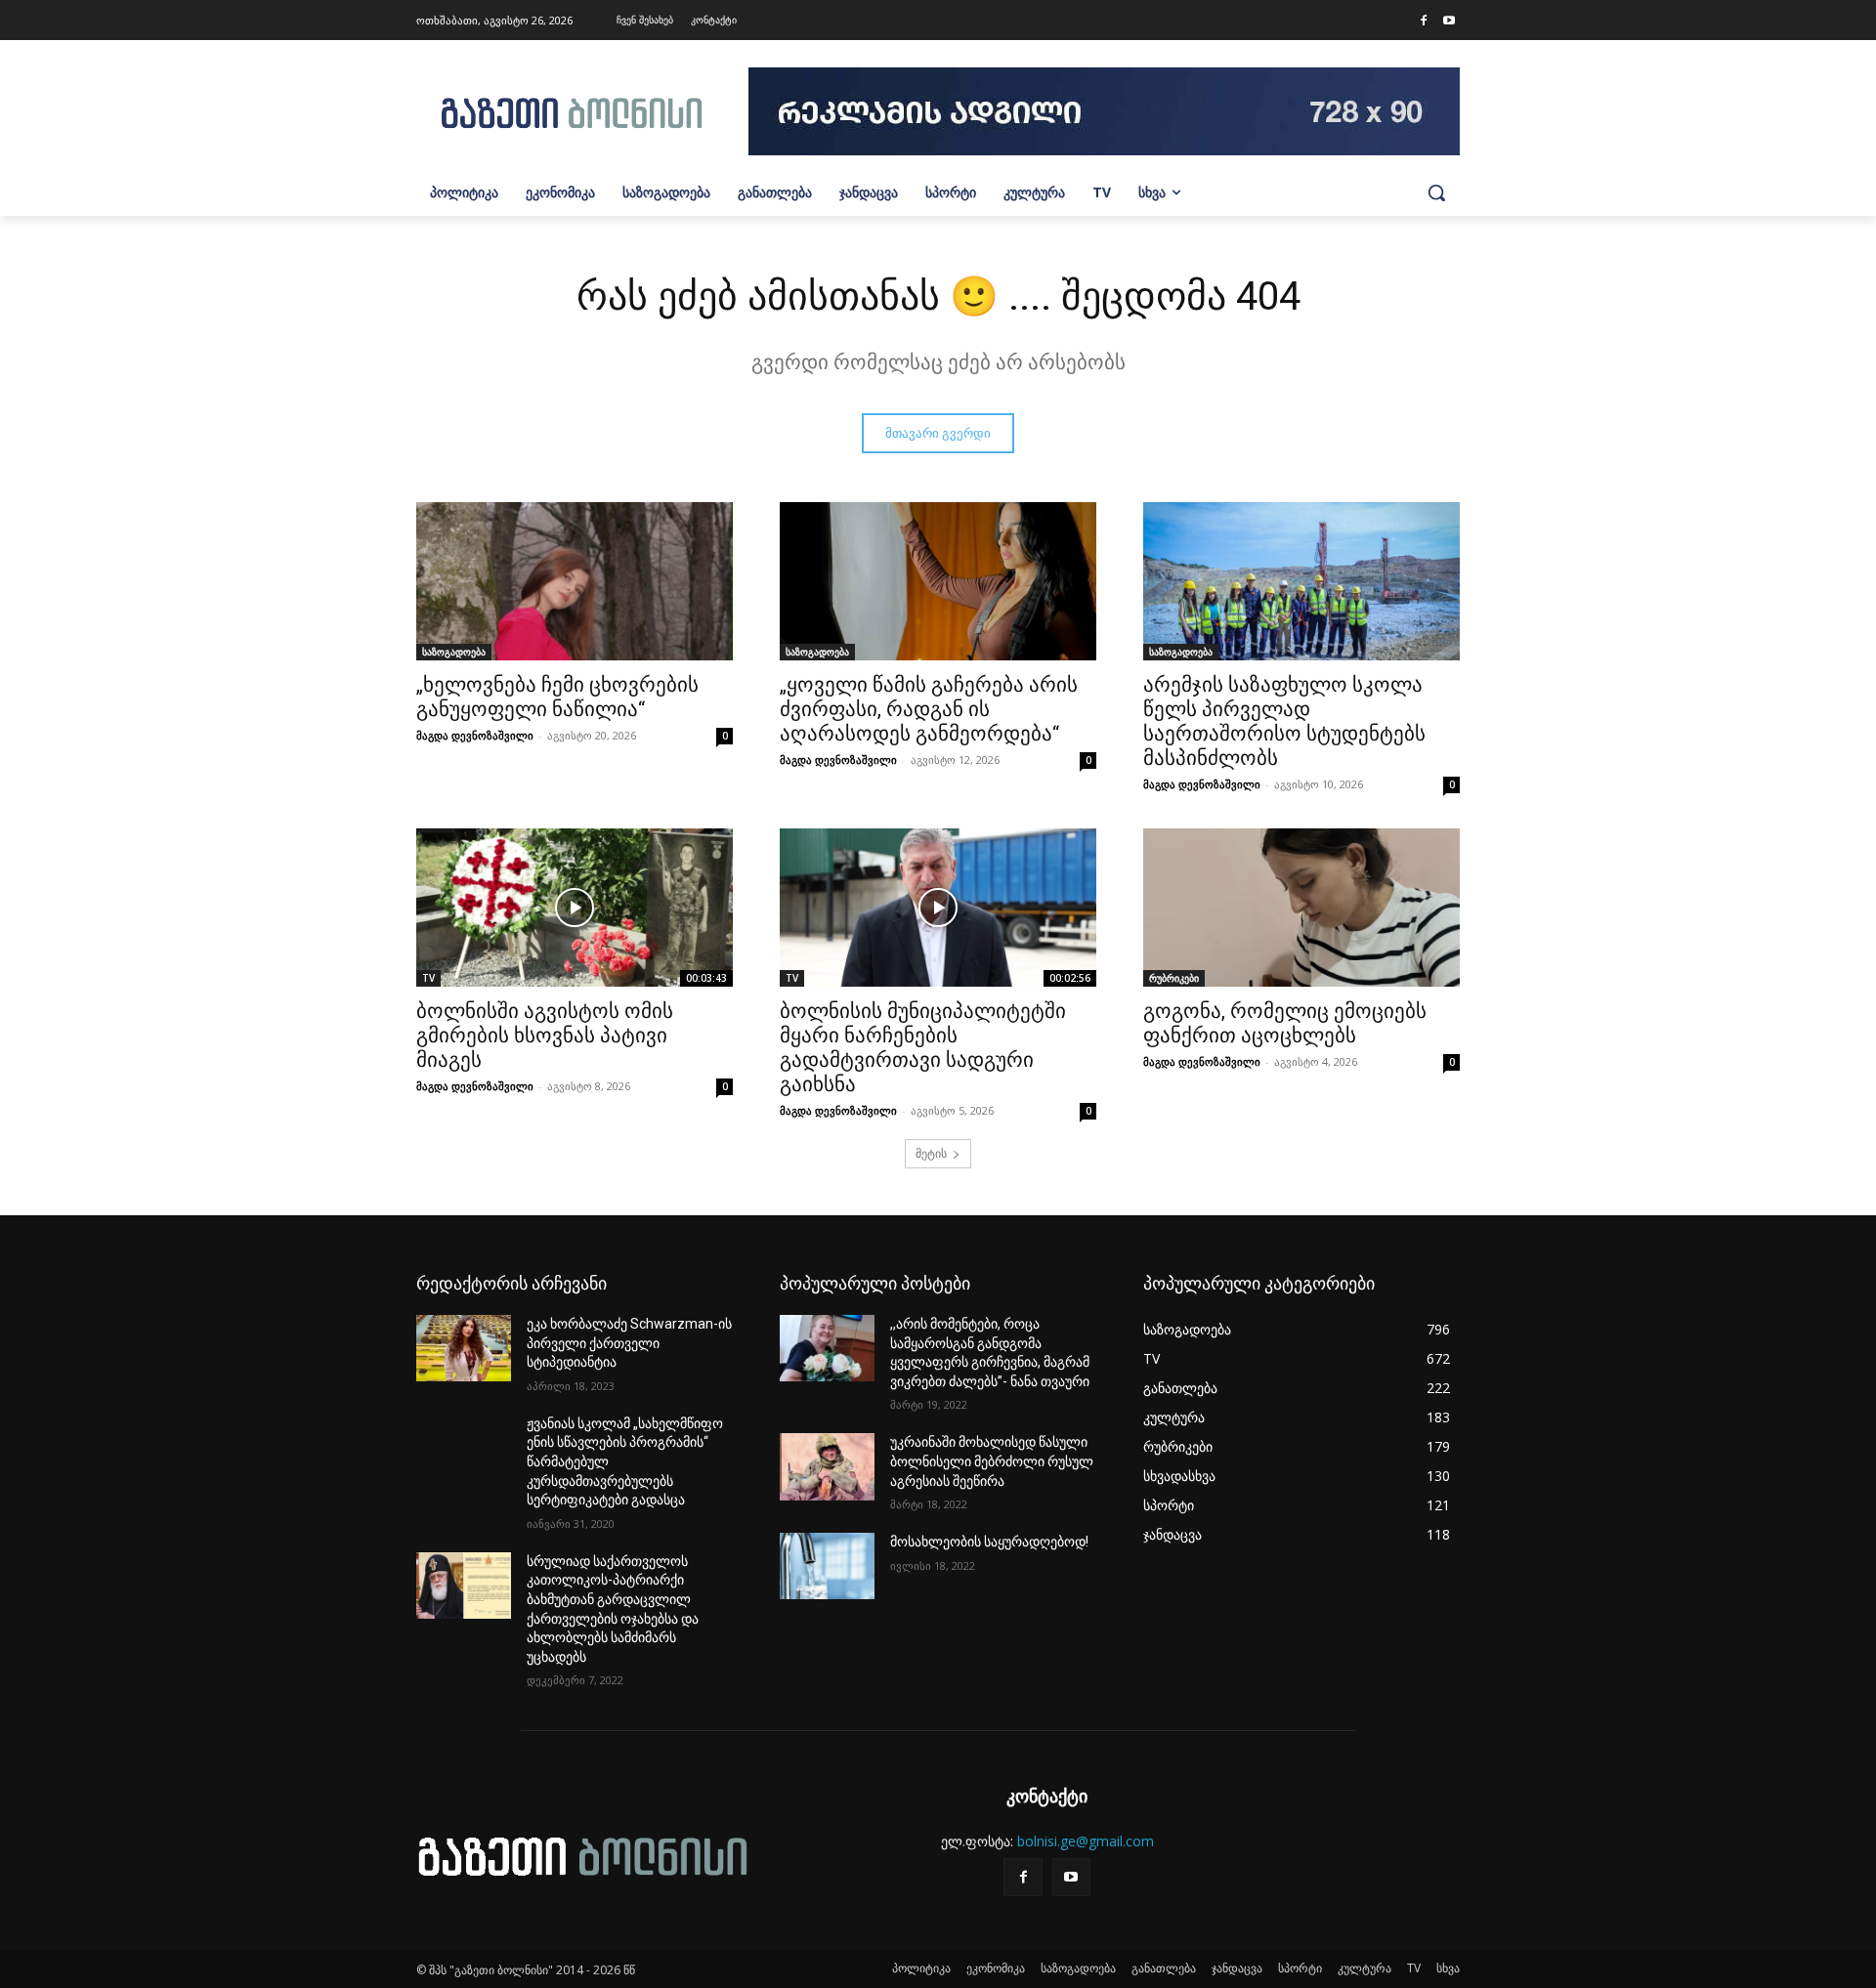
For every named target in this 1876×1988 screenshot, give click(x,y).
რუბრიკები (1174, 978)
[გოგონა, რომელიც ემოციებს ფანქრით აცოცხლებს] (1301, 908)
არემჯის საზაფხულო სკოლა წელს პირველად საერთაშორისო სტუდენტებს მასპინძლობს (1284, 721)
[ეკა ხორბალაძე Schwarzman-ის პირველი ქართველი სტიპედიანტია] (464, 1348)
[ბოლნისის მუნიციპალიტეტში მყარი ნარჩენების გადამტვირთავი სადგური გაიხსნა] (938, 908)
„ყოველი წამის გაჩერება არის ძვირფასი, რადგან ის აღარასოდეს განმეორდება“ (929, 709)
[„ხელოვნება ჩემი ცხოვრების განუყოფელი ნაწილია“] (575, 581)
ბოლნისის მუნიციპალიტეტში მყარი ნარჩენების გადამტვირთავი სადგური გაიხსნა (923, 1048)
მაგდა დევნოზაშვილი (475, 735)
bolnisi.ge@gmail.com (1086, 1841)
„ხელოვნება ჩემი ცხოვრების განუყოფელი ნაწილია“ (557, 697)
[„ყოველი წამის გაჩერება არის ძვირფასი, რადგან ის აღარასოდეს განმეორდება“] (938, 581)
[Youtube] (1449, 21)
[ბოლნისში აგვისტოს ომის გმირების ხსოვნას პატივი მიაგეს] (575, 908)
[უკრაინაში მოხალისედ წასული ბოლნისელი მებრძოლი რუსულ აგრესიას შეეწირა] (827, 1466)
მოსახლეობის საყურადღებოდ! (989, 1542)
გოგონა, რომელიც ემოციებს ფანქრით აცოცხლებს (1285, 1023)
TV (428, 978)
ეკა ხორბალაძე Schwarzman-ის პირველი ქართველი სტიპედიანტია (629, 1343)
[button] (1436, 192)
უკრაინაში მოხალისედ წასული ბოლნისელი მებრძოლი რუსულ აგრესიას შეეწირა (992, 1461)
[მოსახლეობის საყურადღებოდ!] (827, 1566)
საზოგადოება (454, 652)
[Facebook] (1424, 21)
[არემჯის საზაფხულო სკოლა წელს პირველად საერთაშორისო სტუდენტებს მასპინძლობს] (1301, 581)
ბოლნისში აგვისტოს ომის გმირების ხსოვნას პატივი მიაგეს (545, 1036)
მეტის (931, 1153)
